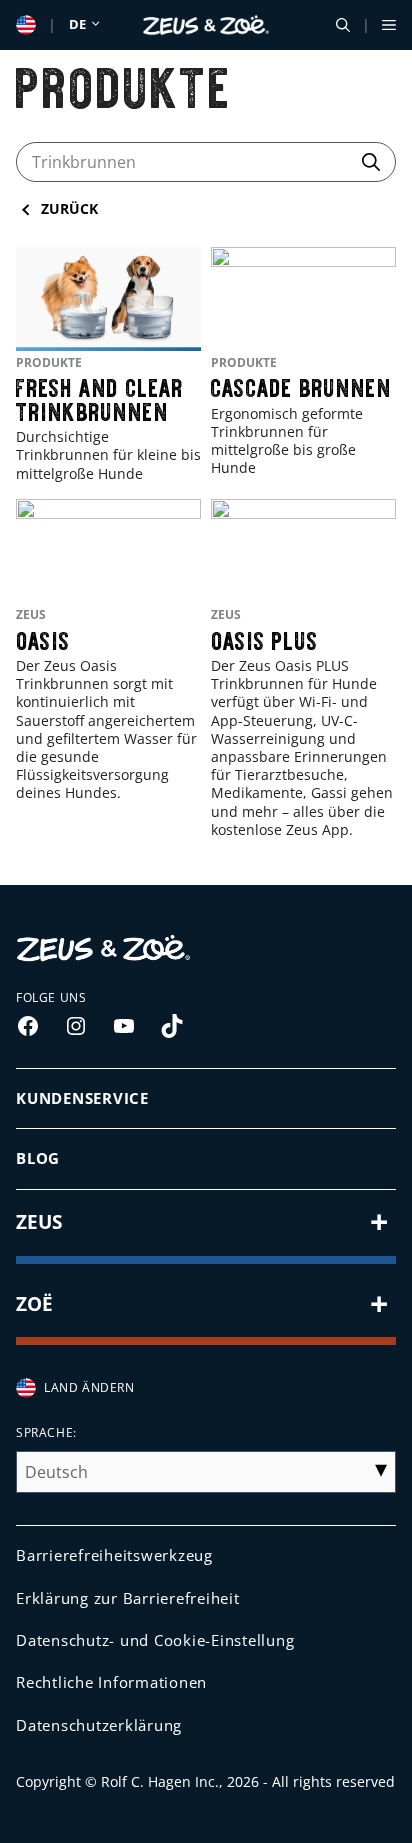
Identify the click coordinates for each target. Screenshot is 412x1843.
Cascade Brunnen (301, 382)
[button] (343, 25)
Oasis (43, 635)
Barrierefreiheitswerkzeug (114, 1555)
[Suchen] (371, 160)
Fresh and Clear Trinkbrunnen (100, 394)
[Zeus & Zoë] (206, 25)
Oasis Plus (265, 635)
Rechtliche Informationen (111, 1682)
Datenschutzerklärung (99, 1725)
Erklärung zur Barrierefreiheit (128, 1598)
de (79, 24)
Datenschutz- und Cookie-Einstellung (155, 1640)
